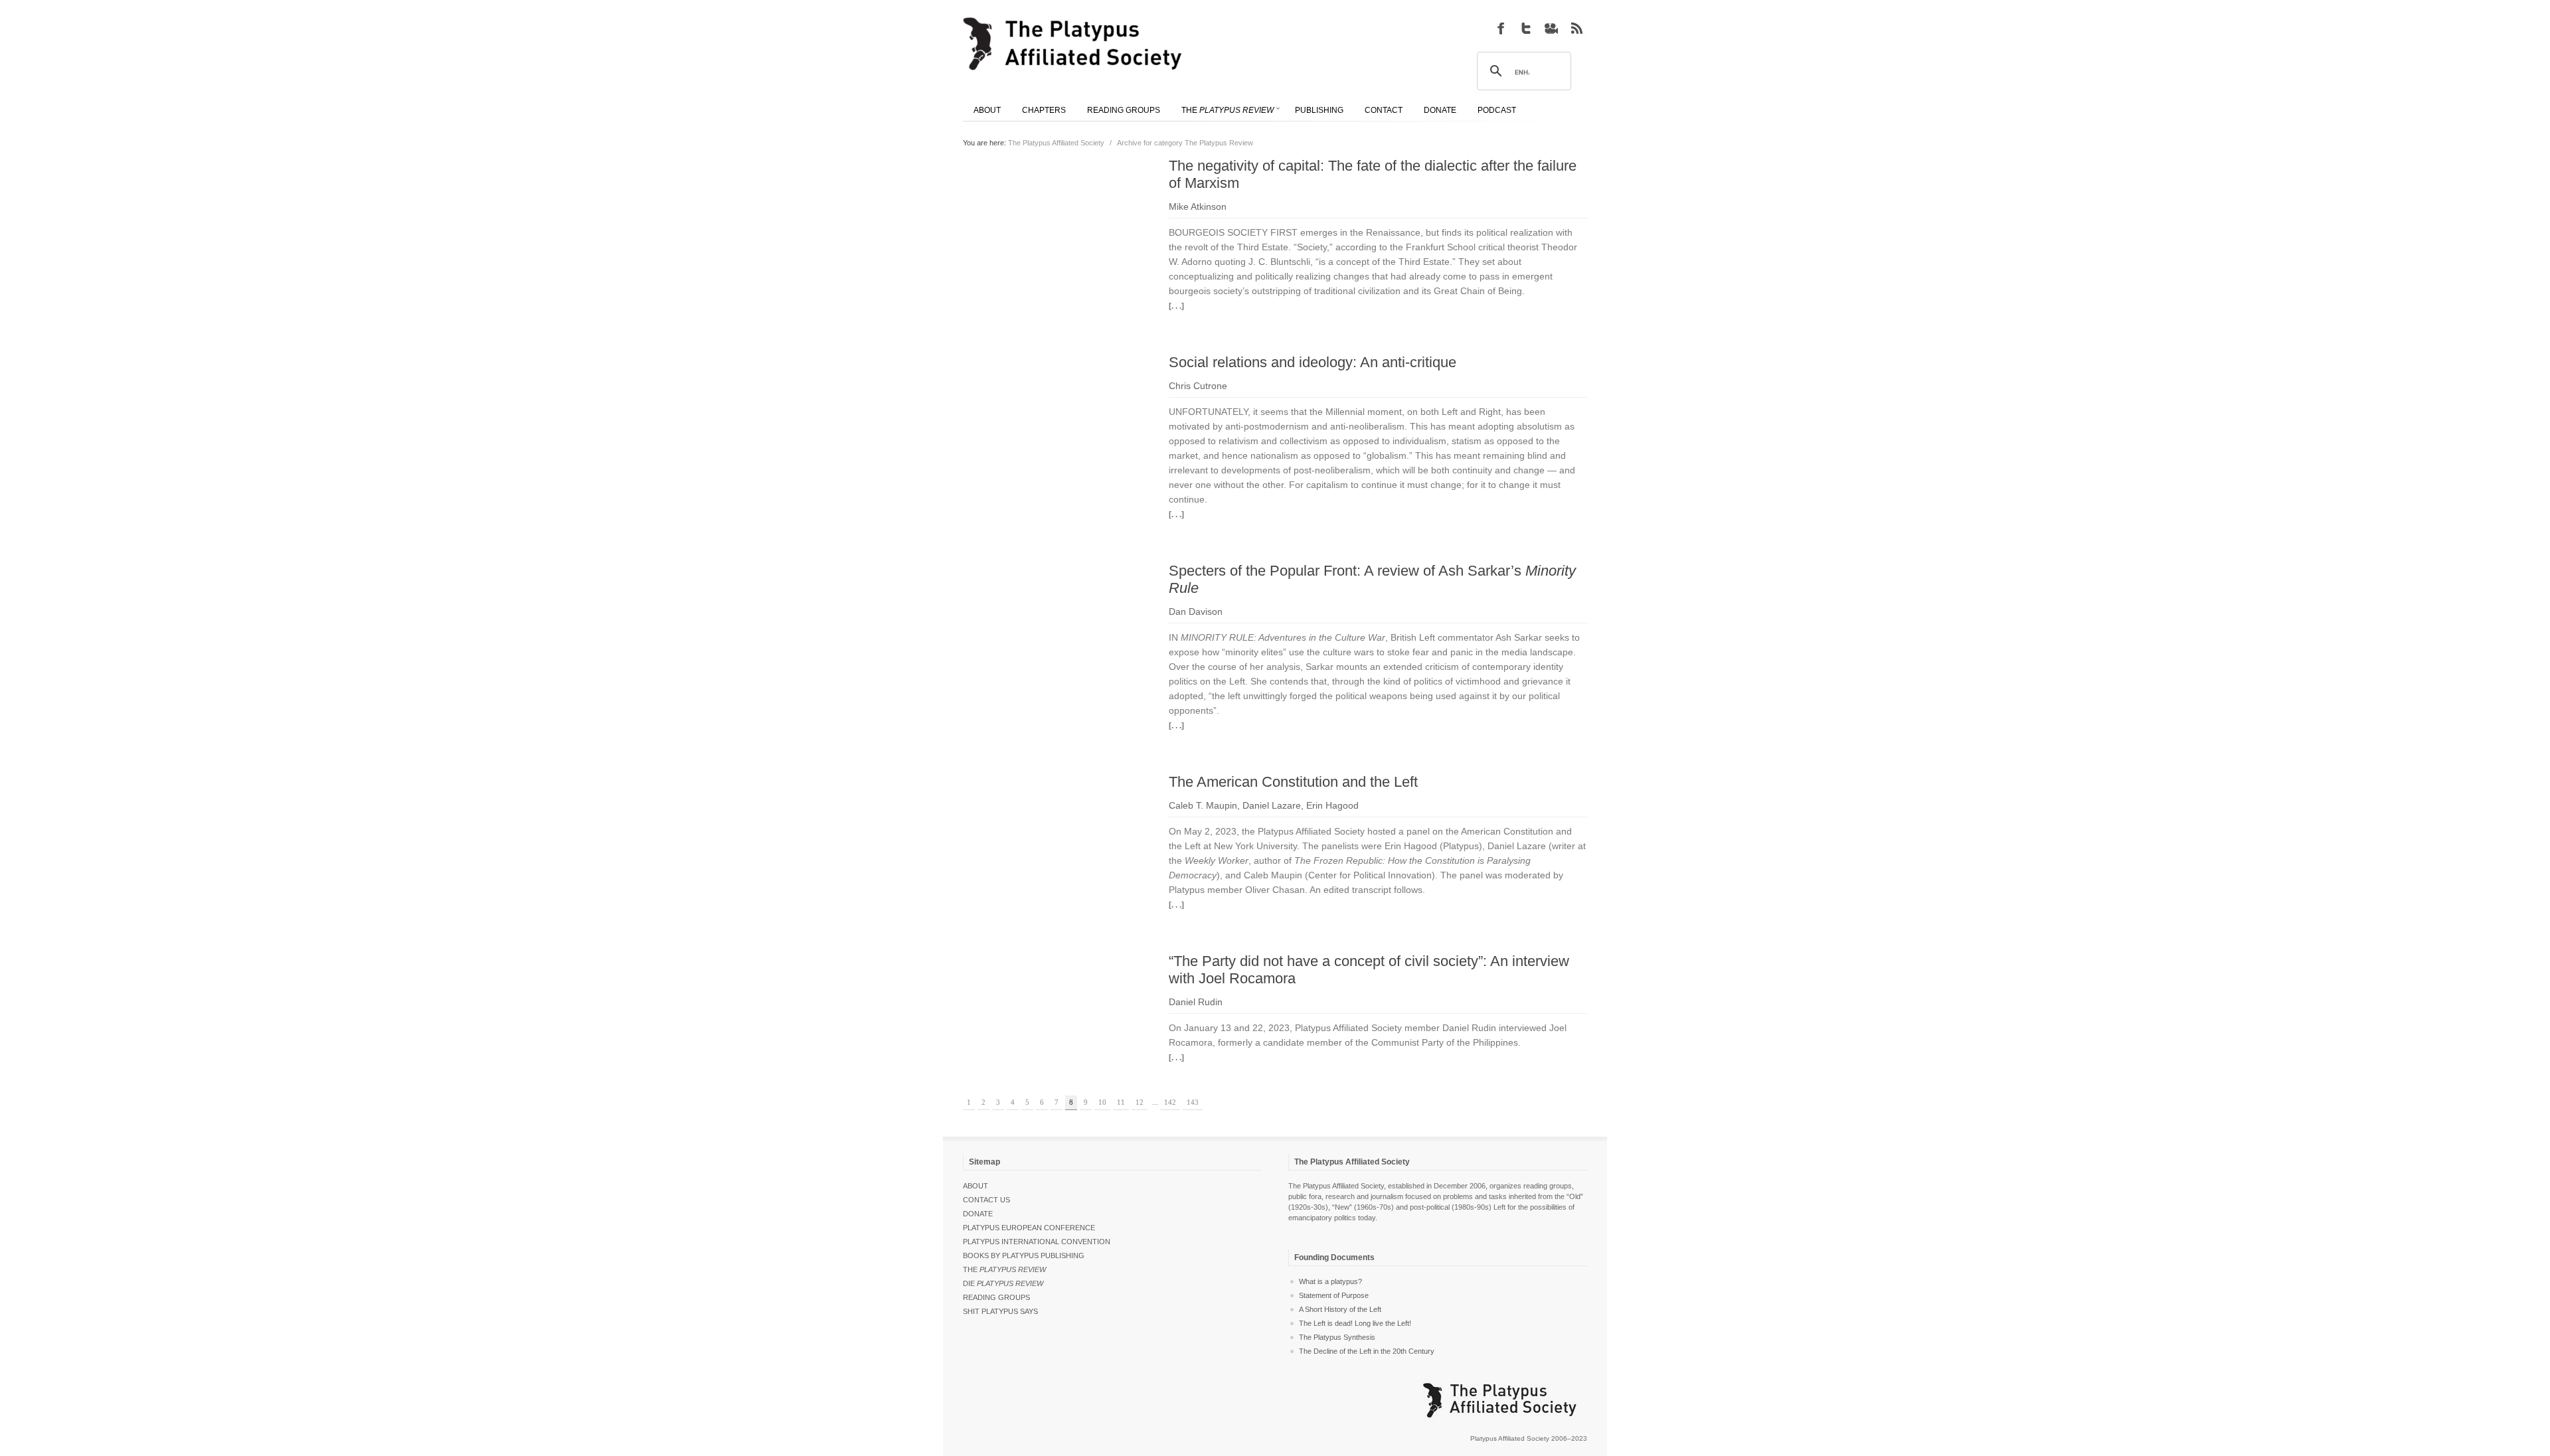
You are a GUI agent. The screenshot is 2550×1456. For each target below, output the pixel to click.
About (976, 1186)
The (1004, 1269)
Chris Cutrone (1198, 386)
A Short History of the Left (1340, 1309)
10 (1102, 1102)
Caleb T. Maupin (1203, 805)
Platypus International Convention (1037, 1242)
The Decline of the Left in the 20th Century (1367, 1351)
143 (1193, 1102)
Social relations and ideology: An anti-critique (1313, 362)
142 (1170, 1102)
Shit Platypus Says (1000, 1311)
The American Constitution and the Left (1293, 782)
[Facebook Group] (1501, 28)
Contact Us (986, 1200)
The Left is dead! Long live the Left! (1355, 1323)
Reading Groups (996, 1297)
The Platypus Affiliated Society (1056, 143)
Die (1003, 1283)
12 (1140, 1102)
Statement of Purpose (1334, 1295)
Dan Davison (1196, 611)
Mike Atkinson (1198, 206)
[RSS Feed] (1576, 28)
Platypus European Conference (1029, 1228)
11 (1121, 1102)
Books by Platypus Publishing (1024, 1255)
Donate (978, 1214)
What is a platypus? (1330, 1281)
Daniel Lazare (1272, 805)
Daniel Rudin (1196, 1002)
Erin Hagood (1332, 805)
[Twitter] (1526, 28)
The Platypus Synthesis (1337, 1337)
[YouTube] (1551, 28)
